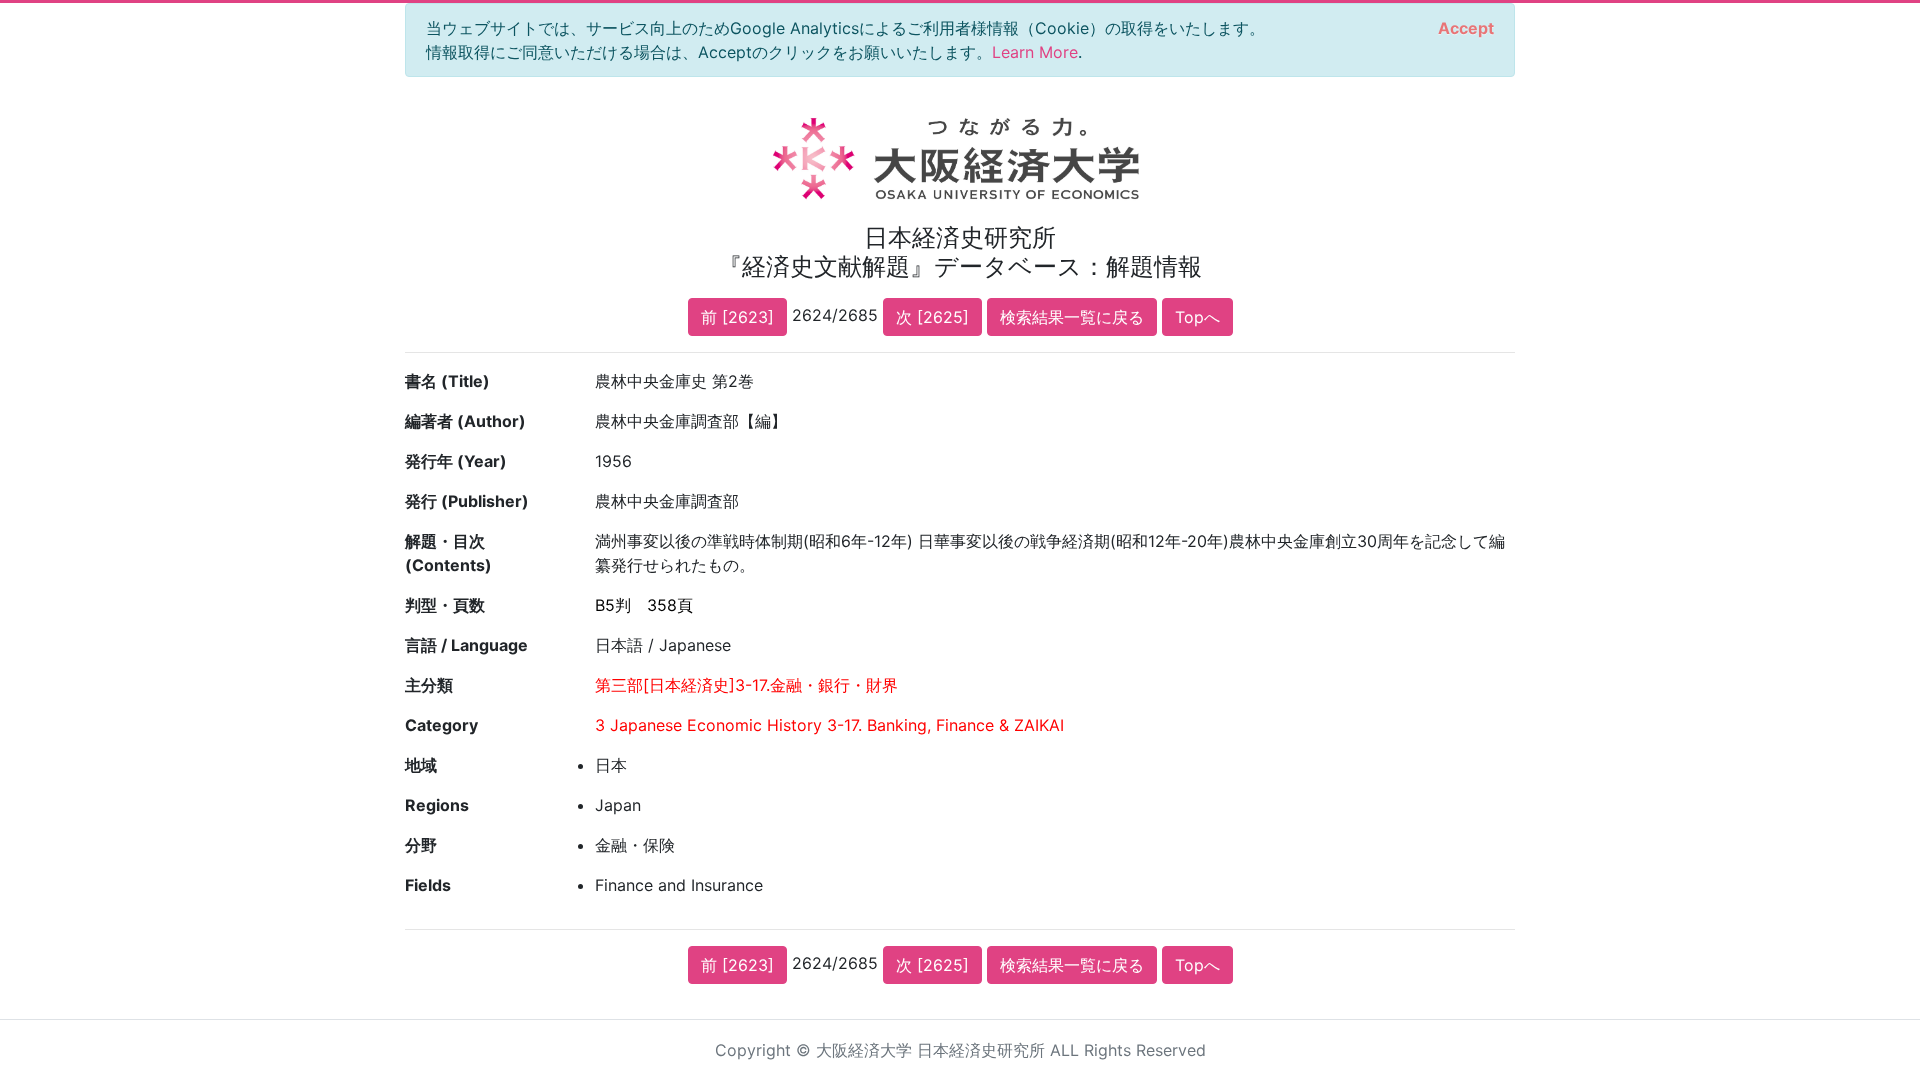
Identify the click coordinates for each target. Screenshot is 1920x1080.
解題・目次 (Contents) (448, 553)
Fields (428, 885)
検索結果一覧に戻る (1072, 317)
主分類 (429, 685)
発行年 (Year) (456, 461)
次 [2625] (932, 317)
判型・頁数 (445, 605)
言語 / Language (466, 645)
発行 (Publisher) (467, 501)
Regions (437, 805)
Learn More (1035, 52)
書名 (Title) (447, 381)
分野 (421, 845)
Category (441, 725)
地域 (421, 765)
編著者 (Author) (465, 421)
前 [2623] (737, 317)
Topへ (1197, 317)
